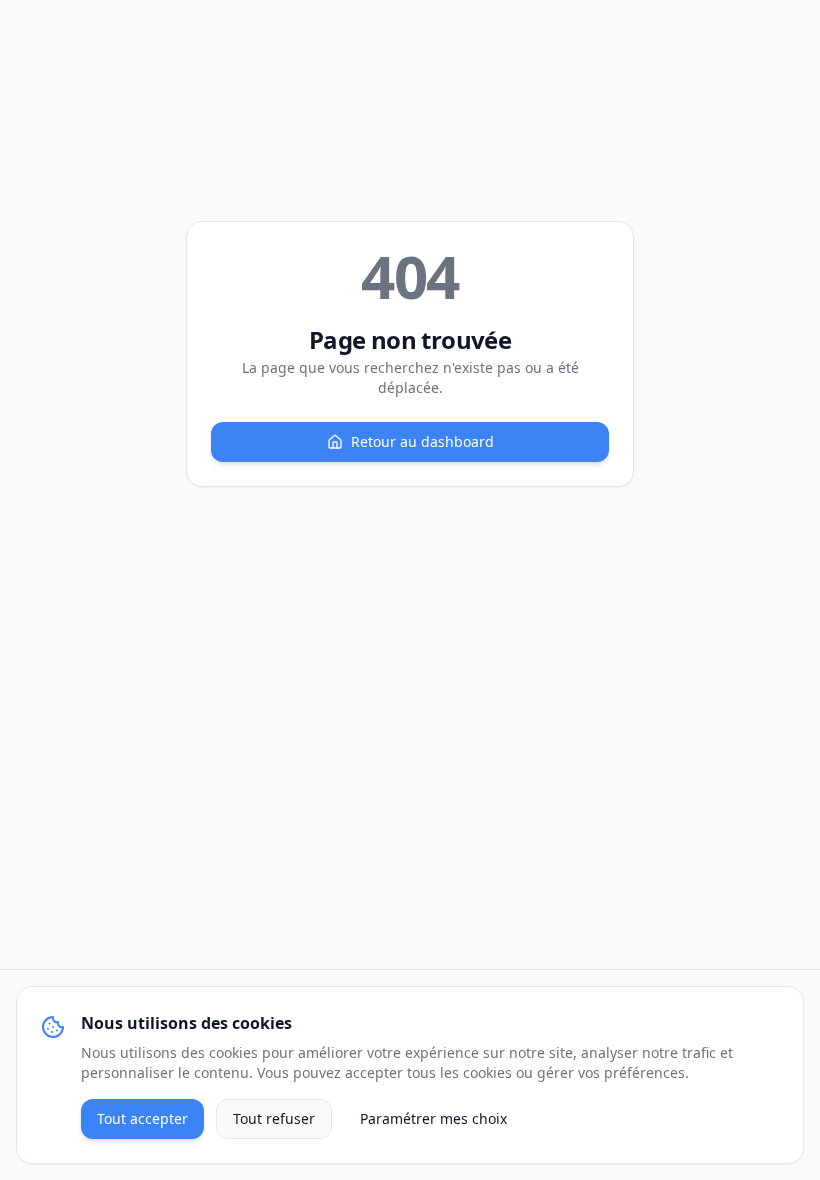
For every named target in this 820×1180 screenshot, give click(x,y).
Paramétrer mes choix (433, 1118)
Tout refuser (274, 1118)
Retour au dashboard (422, 441)
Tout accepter (142, 1118)
